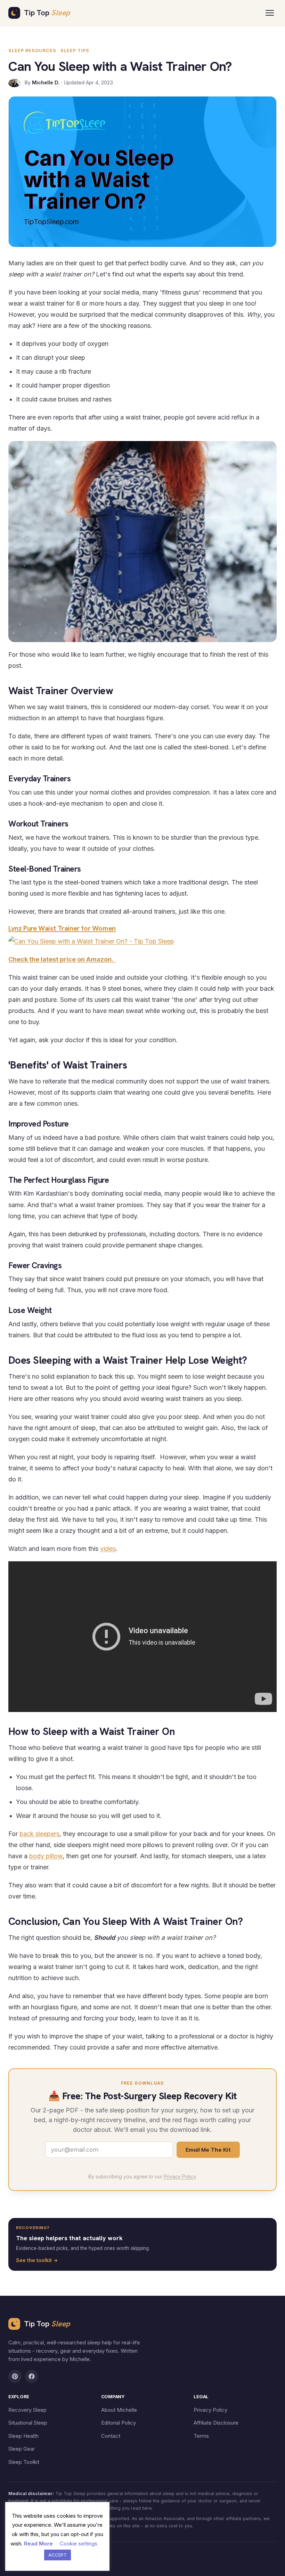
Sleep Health (23, 2436)
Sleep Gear (22, 2449)
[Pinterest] (15, 2376)
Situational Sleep (28, 2423)
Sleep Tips (75, 51)
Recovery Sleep (27, 2410)
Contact (111, 2436)
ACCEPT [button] (58, 2555)
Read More (38, 2544)
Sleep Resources (32, 51)
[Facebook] (32, 2376)
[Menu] (270, 13)
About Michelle (119, 2410)
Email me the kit (208, 2150)
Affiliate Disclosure (216, 2423)
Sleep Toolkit (24, 2462)
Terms (201, 2436)
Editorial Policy (119, 2423)
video (108, 1549)
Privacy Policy (180, 2176)
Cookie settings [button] (79, 2544)
